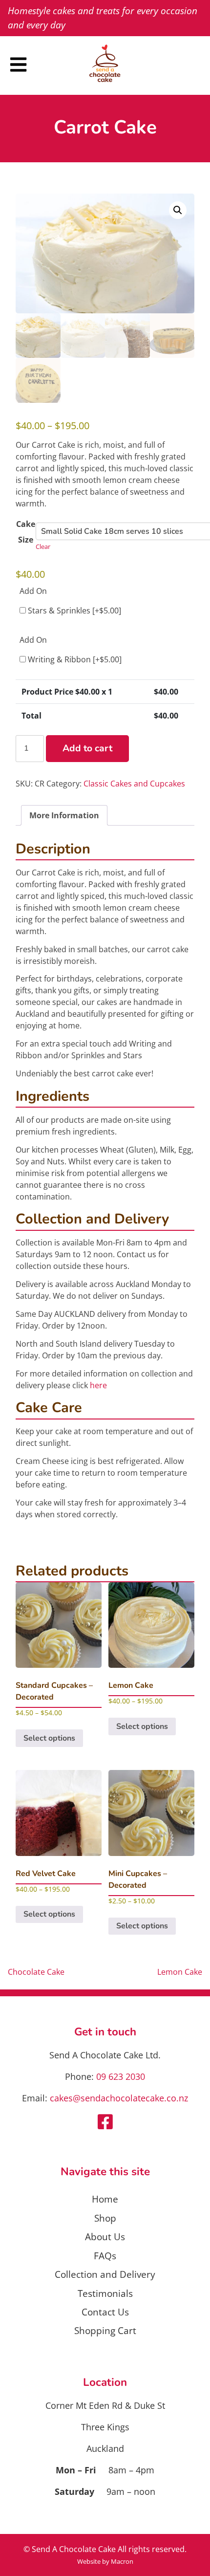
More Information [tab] (64, 815)
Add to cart (87, 748)
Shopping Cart (105, 2330)
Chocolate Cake (36, 1972)
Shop (105, 2218)
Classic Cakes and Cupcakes (134, 784)
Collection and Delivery (105, 2274)
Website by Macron (105, 2561)
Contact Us (105, 2312)
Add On (33, 591)
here (98, 1385)
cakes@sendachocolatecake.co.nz (119, 2098)
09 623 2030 (121, 2076)
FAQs (105, 2256)
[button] (178, 210)
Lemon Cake (180, 1972)
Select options (49, 1738)
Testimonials (105, 2293)
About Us (105, 2237)
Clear (43, 546)
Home (105, 2199)
